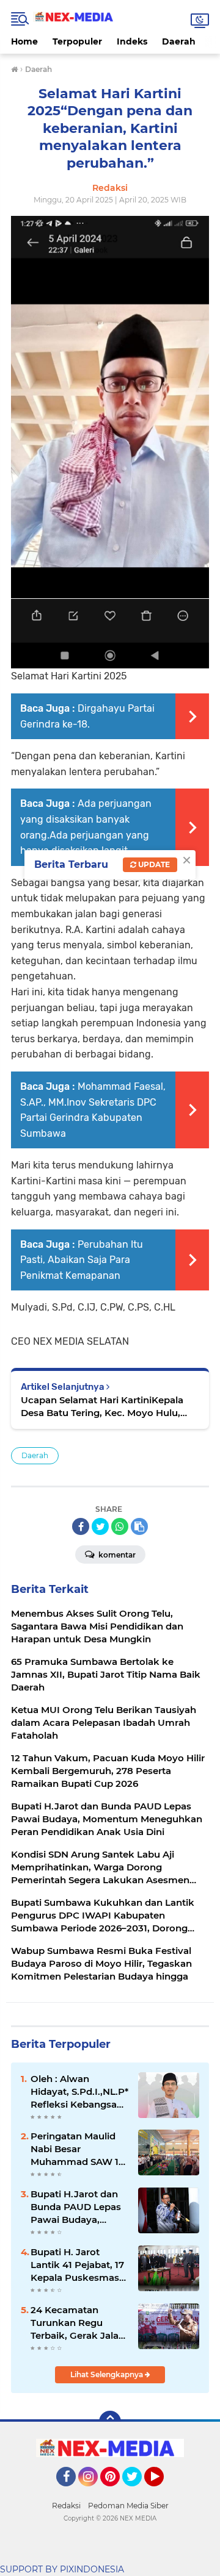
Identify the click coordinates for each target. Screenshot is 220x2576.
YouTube (162, 2492)
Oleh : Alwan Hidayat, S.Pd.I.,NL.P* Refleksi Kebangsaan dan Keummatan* (79, 2092)
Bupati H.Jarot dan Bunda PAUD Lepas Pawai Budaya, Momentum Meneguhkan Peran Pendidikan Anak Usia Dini (76, 2207)
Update (153, 864)
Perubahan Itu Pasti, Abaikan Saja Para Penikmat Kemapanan (82, 1260)
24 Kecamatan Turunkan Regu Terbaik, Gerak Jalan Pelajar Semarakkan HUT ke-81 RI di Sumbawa (78, 2323)
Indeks (132, 41)
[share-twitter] (100, 1526)
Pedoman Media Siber (128, 2506)
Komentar (116, 1555)
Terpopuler (77, 41)
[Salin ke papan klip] (139, 1526)
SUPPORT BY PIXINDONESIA (62, 2569)
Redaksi (66, 2506)
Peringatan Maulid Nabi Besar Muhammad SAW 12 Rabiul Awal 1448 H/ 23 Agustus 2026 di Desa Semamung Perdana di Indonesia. (77, 2149)
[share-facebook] (81, 1526)
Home (24, 41)
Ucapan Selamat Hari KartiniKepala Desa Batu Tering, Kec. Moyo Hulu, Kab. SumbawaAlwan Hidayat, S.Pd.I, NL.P (107, 1407)
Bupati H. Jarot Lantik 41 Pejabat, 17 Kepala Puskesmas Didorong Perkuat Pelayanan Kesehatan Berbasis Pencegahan (77, 2265)
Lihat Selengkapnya (108, 2374)
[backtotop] (110, 2422)
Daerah (179, 41)
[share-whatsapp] (120, 1526)
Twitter (137, 2492)
